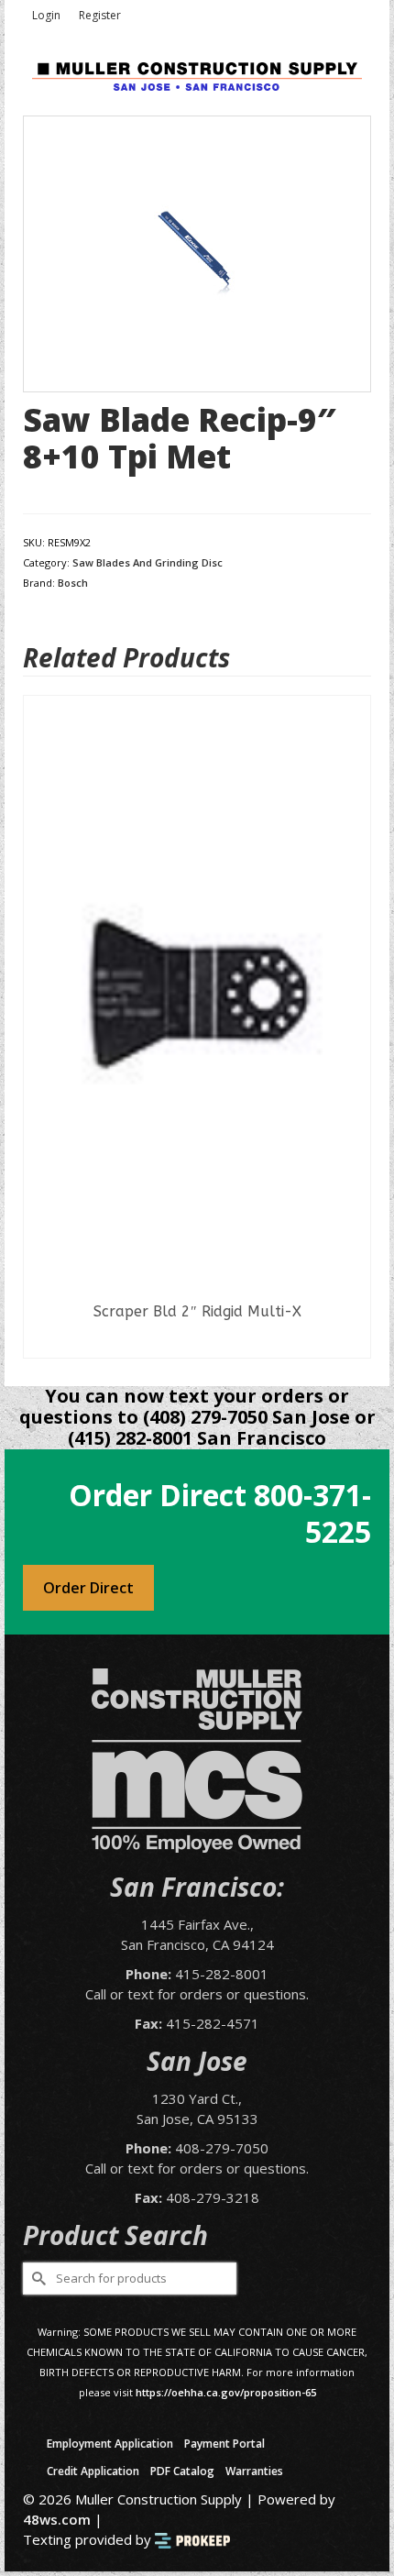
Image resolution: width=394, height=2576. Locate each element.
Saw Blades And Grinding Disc (148, 562)
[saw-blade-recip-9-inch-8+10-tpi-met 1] (197, 252)
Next (355, 1026)
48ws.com (57, 2519)
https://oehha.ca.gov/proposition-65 (226, 2392)
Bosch (73, 583)
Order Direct (88, 1588)
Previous (39, 1026)
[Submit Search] (37, 2279)
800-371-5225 (312, 1513)
